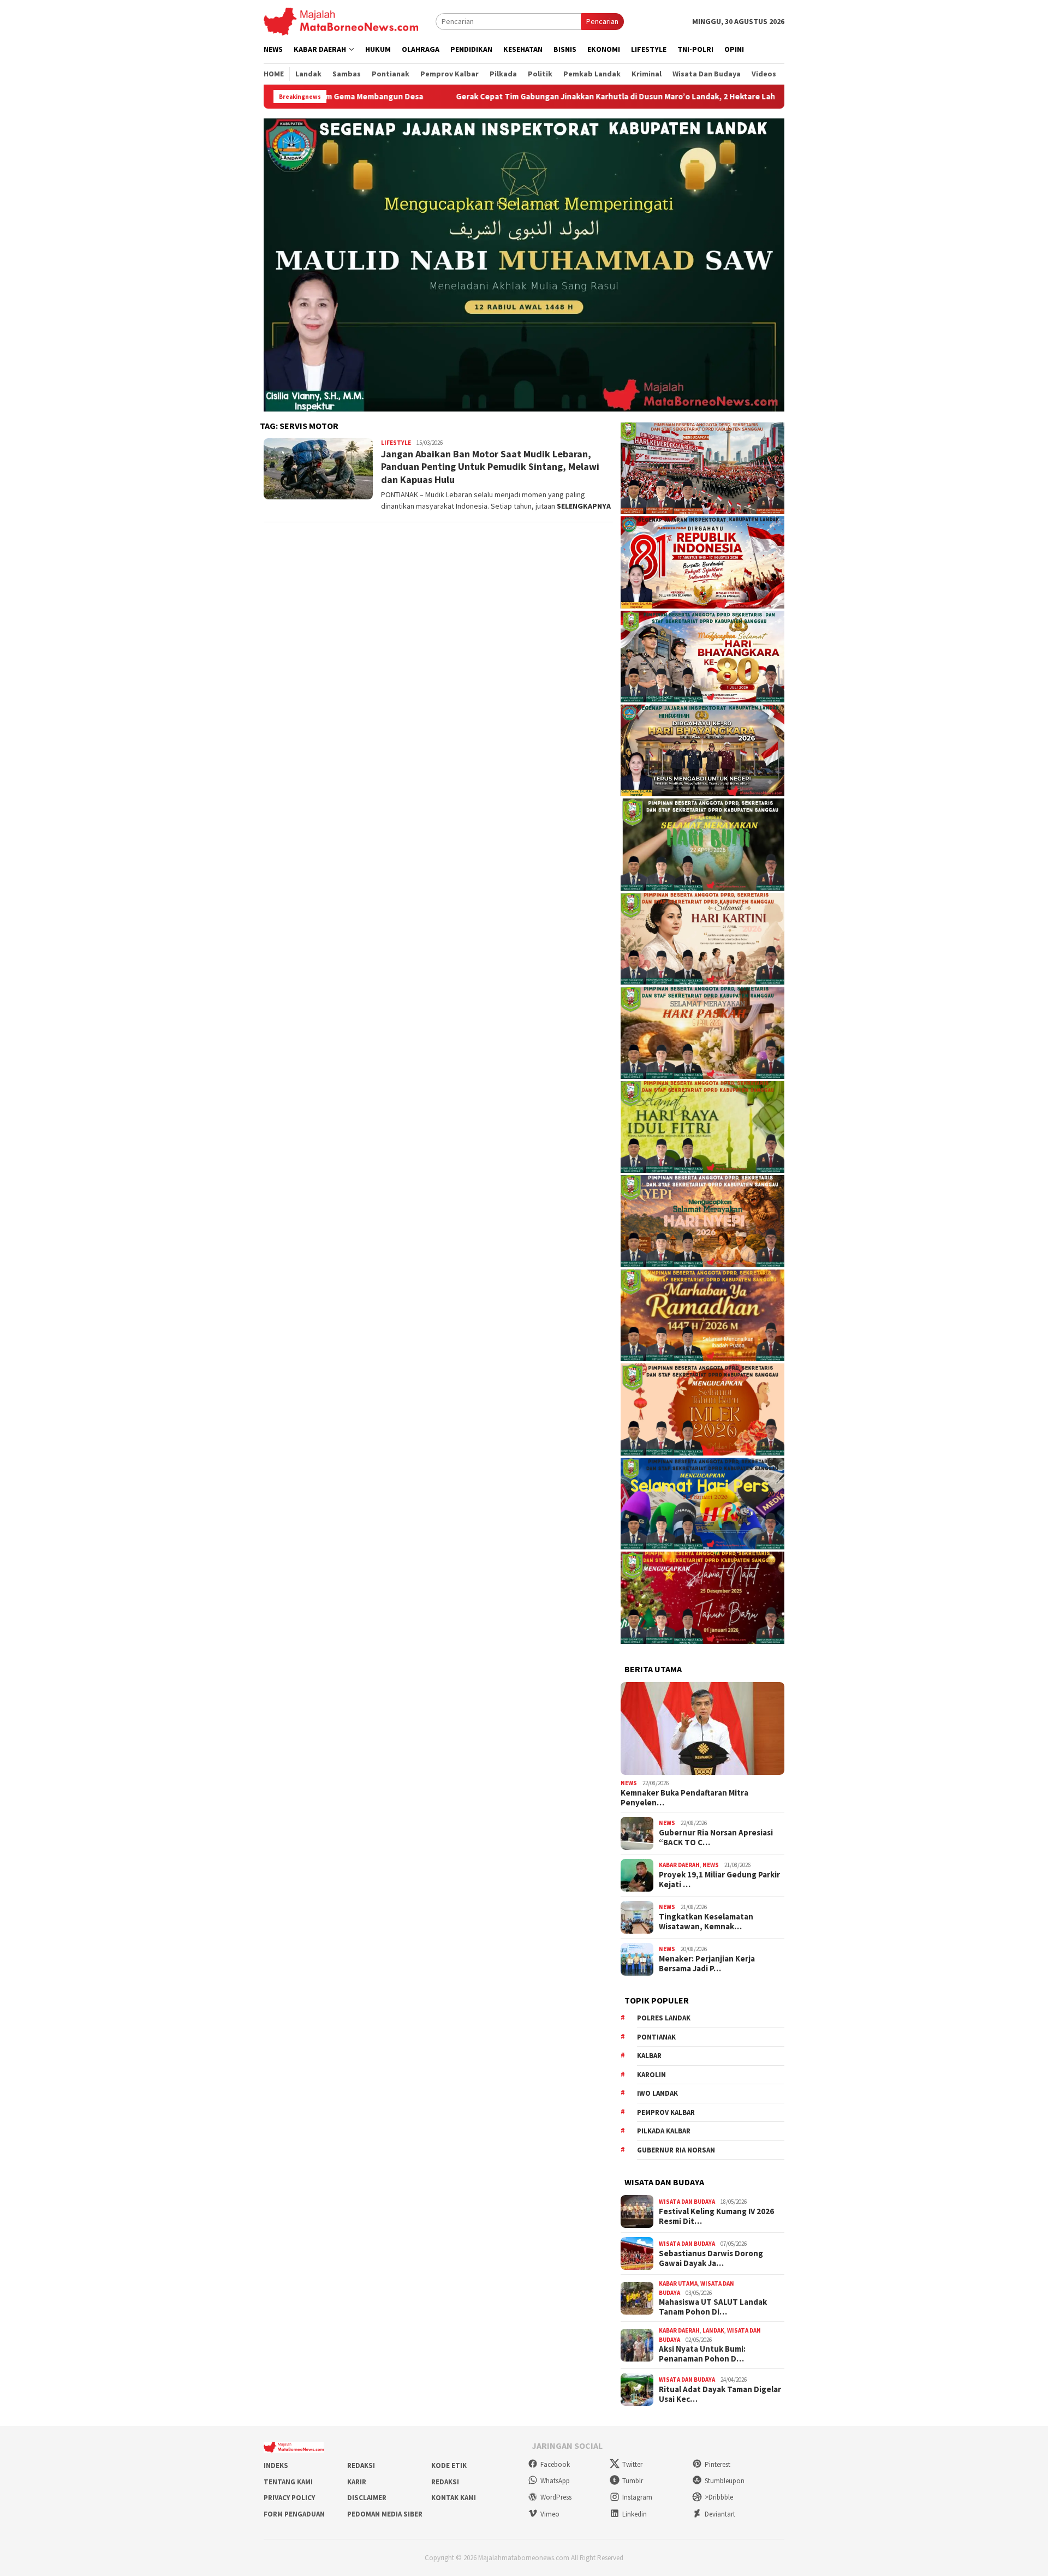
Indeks (276, 2465)
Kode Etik (449, 2465)
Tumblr (633, 2481)
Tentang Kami (288, 2482)
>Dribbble (719, 2497)
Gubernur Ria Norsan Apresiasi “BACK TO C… (716, 1838)
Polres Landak (664, 2018)
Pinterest (717, 2464)
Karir (357, 2482)
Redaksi (361, 2465)
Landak (713, 2330)
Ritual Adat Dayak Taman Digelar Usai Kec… (720, 2394)
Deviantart (720, 2514)
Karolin (651, 2075)
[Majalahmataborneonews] (341, 21)
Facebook (555, 2464)
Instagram (637, 2497)
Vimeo (550, 2514)
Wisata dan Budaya (687, 2202)
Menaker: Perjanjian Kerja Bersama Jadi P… (707, 1964)
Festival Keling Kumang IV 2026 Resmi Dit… (716, 2216)
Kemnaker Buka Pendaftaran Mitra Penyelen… (684, 1798)
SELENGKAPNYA (584, 506)
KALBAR (649, 2056)
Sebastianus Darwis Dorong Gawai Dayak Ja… (711, 2258)
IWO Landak (657, 2093)
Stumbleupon (725, 2481)
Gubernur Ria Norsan (676, 2150)
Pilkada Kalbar (664, 2131)
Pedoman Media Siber (385, 2514)
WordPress (556, 2497)
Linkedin (635, 2514)
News (629, 1783)
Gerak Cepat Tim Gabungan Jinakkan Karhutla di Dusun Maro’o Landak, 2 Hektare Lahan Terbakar (509, 97)
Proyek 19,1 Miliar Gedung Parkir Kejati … (719, 1880)
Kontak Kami (454, 2498)
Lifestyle (396, 443)
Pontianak (656, 2037)
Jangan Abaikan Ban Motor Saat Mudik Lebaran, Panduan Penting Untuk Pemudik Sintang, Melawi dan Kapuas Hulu (490, 467)
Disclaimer (367, 2498)
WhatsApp (555, 2481)
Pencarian (602, 21)
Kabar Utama (678, 2283)
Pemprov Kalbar (666, 2112)
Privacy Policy (289, 2498)
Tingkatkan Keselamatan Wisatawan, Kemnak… (706, 1922)
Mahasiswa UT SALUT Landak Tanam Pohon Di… (713, 2307)
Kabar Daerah (679, 1865)
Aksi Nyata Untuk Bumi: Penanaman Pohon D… (702, 2354)
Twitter (632, 2464)
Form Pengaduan (294, 2514)
